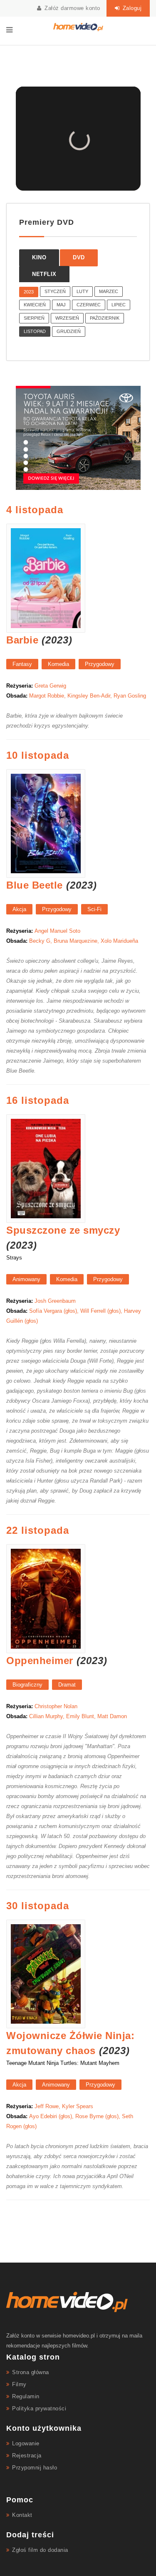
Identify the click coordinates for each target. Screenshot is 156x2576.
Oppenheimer (40, 1661)
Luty (82, 291)
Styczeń (55, 291)
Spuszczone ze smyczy (63, 1230)
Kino (39, 257)
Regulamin (26, 2396)
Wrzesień (67, 318)
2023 (29, 292)
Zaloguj (131, 8)
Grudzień (69, 331)
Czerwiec (89, 305)
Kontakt (22, 2515)
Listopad (35, 331)
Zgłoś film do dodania (40, 2550)
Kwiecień (35, 305)
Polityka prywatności (39, 2408)
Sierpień (34, 318)
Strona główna (31, 2372)
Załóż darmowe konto (72, 8)
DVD (79, 257)
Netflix (44, 274)
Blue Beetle (35, 885)
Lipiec (119, 305)
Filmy (19, 2384)
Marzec (109, 291)
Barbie (22, 640)
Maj (61, 305)
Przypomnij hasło (35, 2468)
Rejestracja (27, 2456)
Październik (105, 318)
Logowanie (26, 2443)
